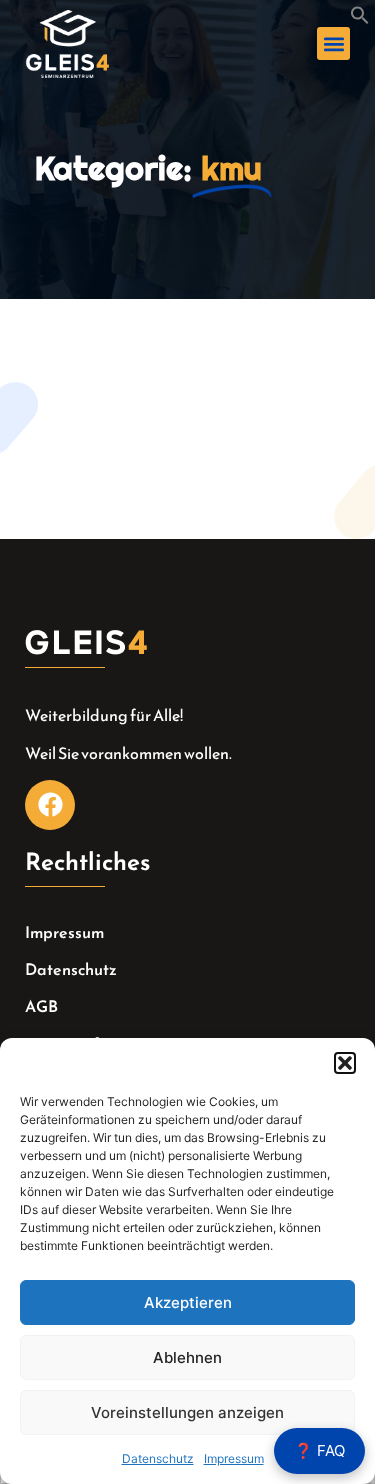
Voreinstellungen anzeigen (187, 1412)
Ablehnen (187, 1357)
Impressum (234, 1458)
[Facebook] (50, 805)
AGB (41, 1006)
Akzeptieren (188, 1302)
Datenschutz (158, 1458)
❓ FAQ (319, 1450)
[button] (345, 1063)
